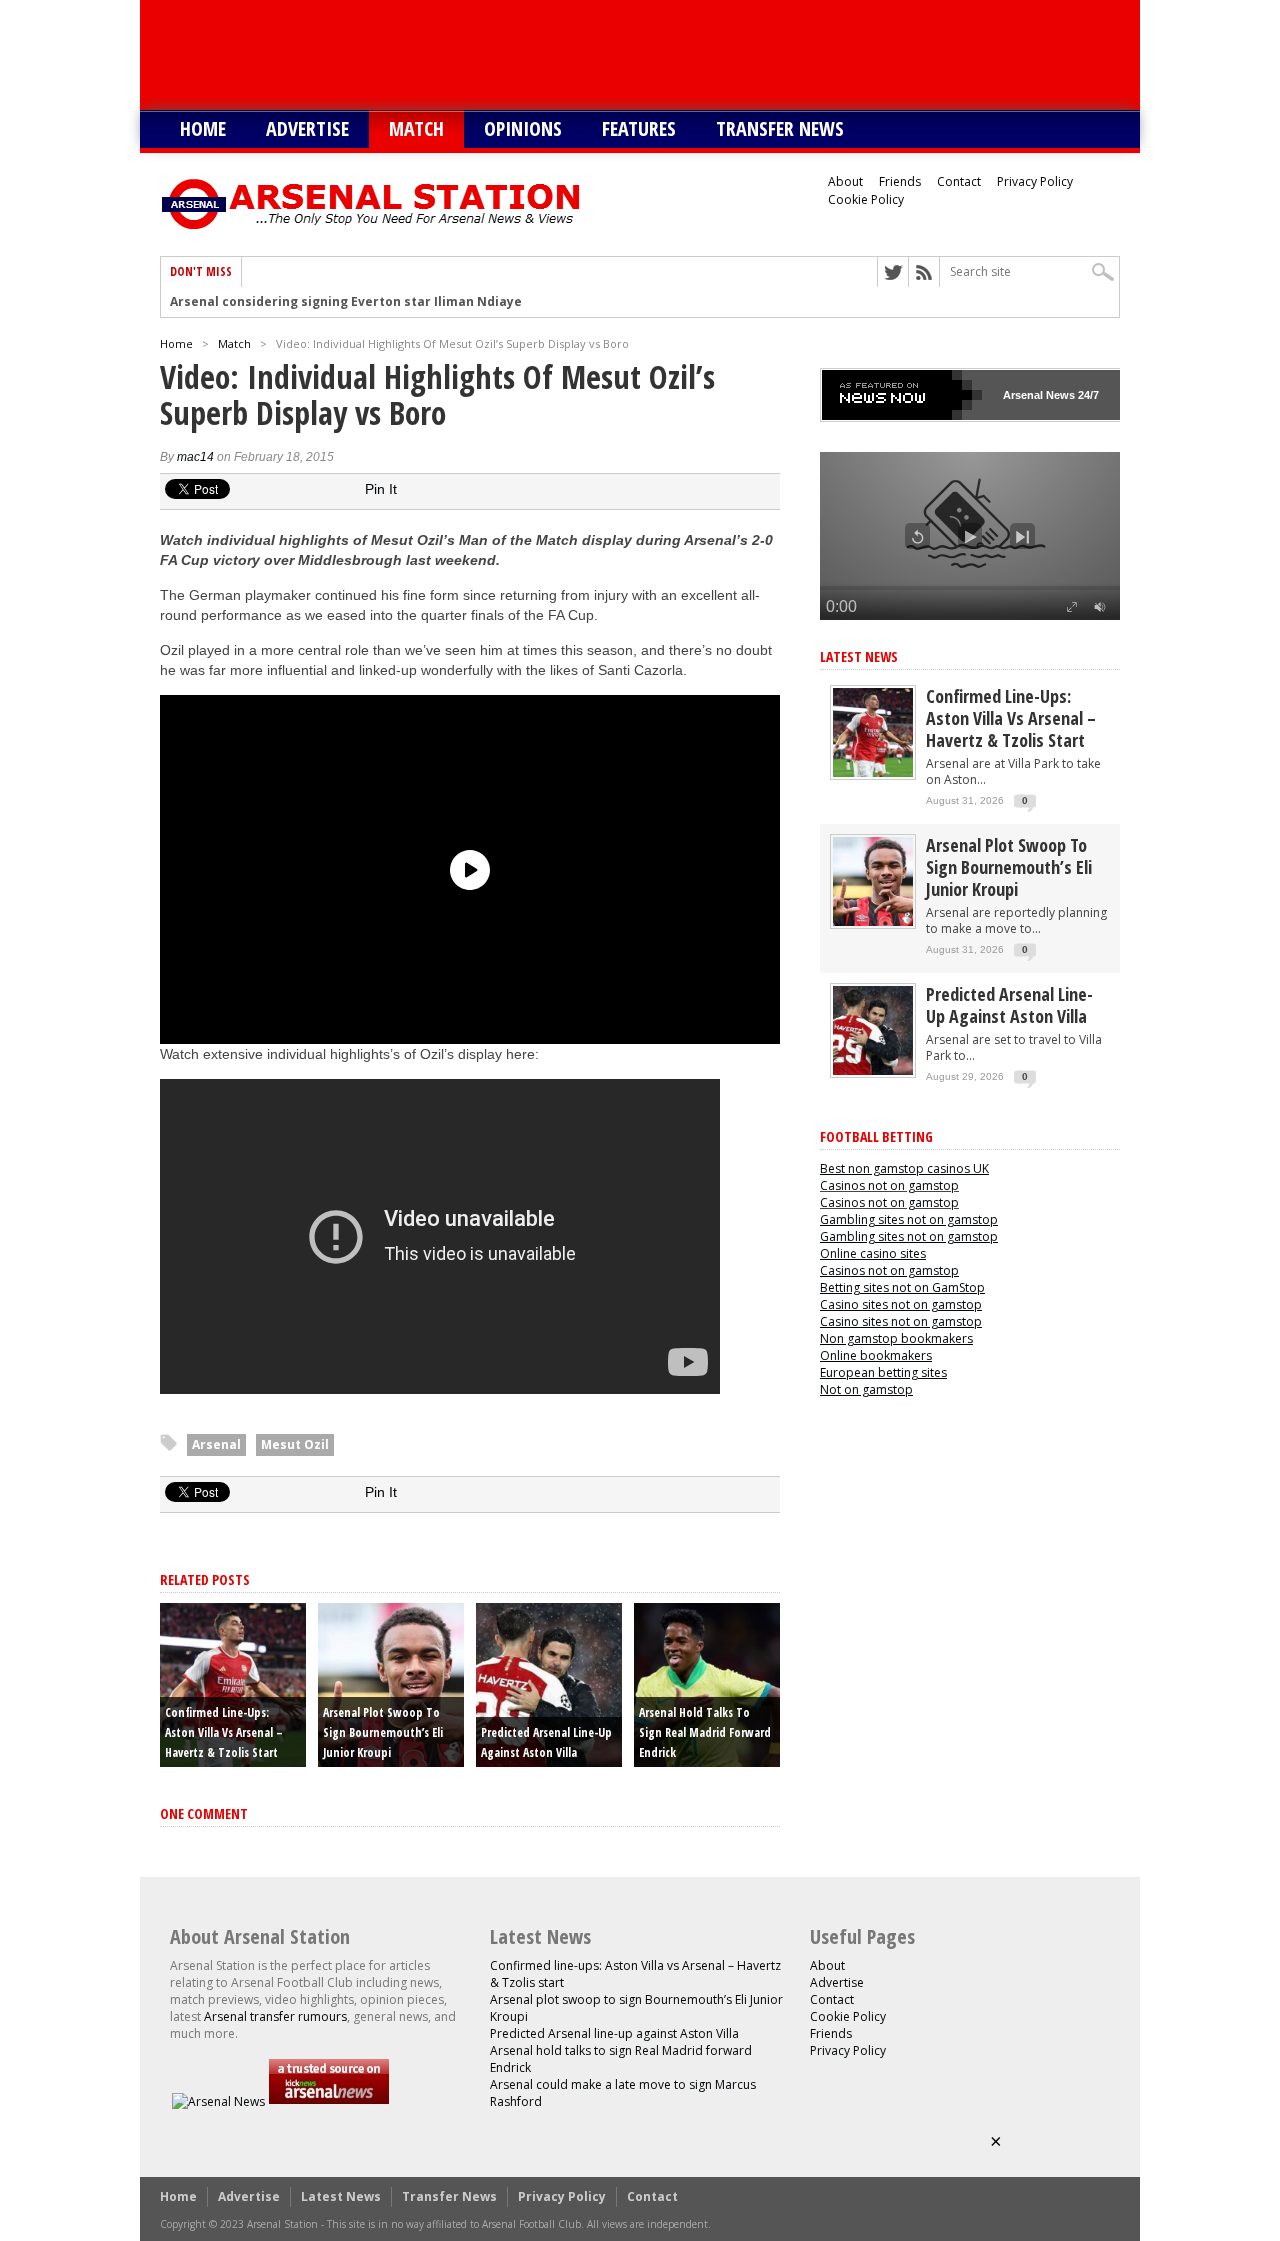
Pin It (381, 489)
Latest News (859, 656)
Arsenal (216, 1444)
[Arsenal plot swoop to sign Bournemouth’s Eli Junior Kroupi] (873, 921)
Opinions (523, 128)
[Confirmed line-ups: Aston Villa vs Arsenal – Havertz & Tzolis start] (873, 772)
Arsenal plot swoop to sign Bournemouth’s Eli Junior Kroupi (383, 1732)
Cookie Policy (866, 199)
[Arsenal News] (218, 2101)
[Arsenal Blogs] (329, 2101)
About (845, 181)
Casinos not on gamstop (889, 1185)
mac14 (195, 457)
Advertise (307, 128)
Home (203, 128)
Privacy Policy (1035, 181)
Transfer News (780, 128)
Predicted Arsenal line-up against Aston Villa (1009, 1005)
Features (639, 128)
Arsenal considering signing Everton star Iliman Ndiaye (346, 302)
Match (416, 128)
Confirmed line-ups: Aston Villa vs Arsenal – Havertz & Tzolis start (224, 1732)
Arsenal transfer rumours (275, 2016)
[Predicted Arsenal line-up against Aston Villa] (873, 1070)
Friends (900, 181)
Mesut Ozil (295, 1444)
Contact (959, 181)
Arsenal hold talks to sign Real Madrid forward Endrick (705, 1732)
